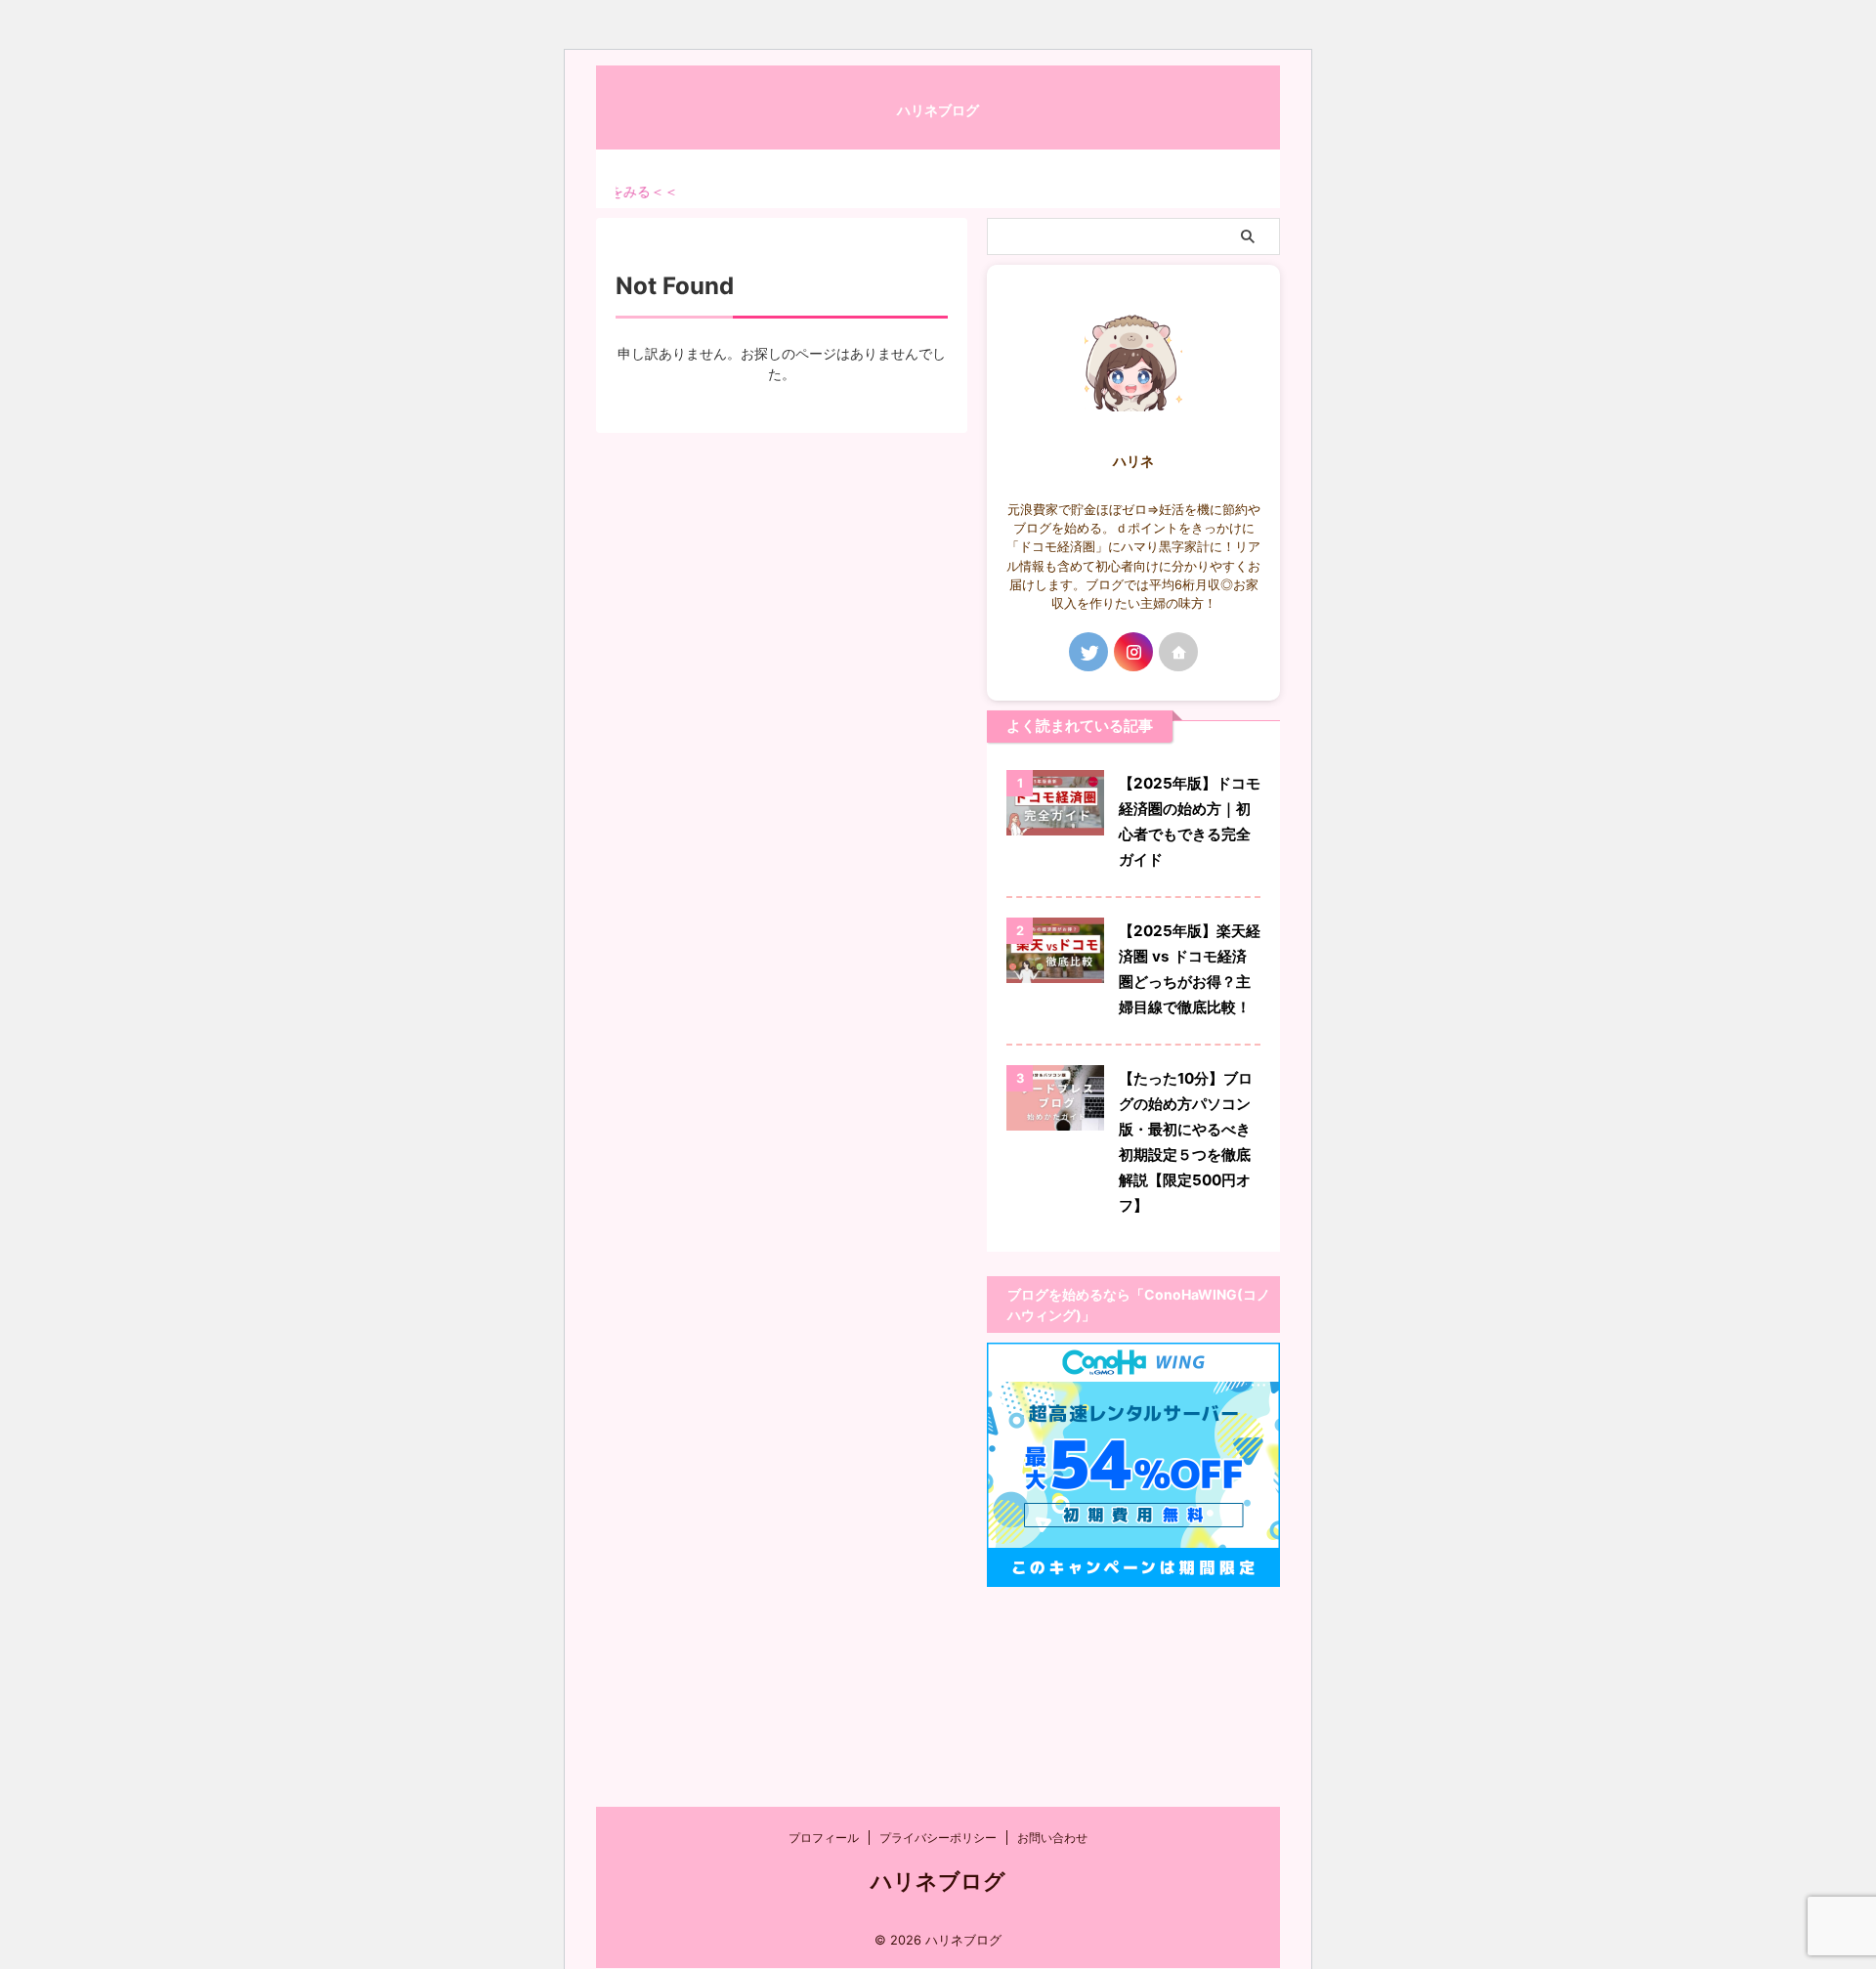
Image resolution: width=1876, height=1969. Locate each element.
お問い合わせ (1052, 1838)
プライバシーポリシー (938, 1838)
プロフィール (824, 1838)
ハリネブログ (938, 110)
